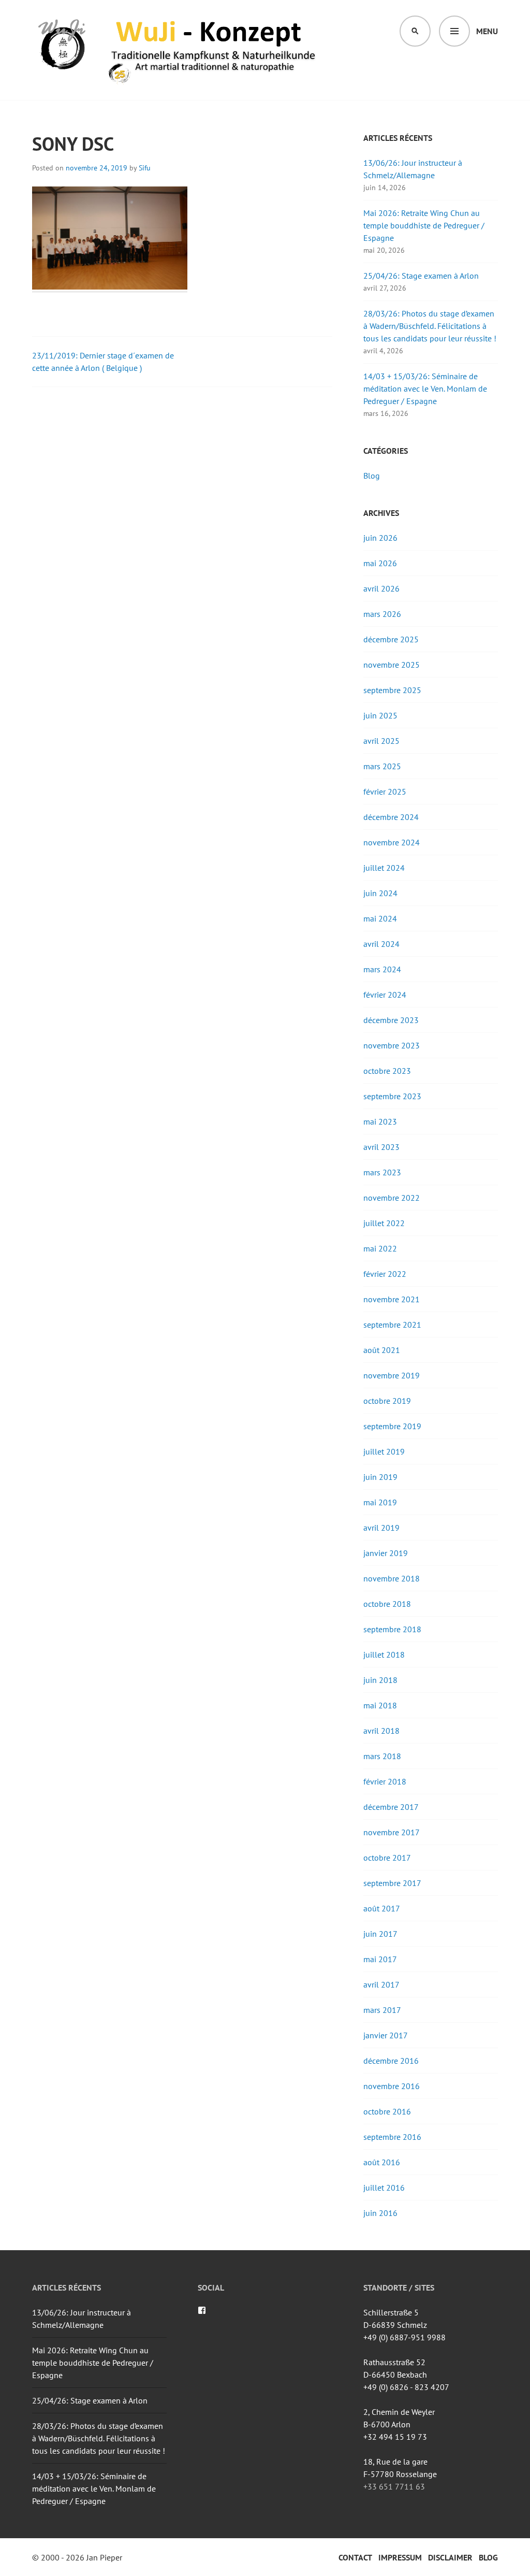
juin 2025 (380, 715)
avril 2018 (381, 1731)
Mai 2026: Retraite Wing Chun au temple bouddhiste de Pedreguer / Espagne (424, 225)
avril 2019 (381, 1528)
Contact (355, 2557)
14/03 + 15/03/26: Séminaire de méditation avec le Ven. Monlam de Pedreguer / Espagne (425, 388)
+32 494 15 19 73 (395, 2437)
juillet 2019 (384, 1451)
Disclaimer (450, 2557)
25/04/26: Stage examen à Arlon (421, 276)
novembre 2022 (392, 1198)
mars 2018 (382, 1756)
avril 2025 (381, 741)
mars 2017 (382, 2010)
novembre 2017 (392, 1832)
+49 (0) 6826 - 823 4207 (406, 2387)
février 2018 (385, 1781)
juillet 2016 (384, 2188)
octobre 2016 (387, 2111)
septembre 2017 (392, 1883)
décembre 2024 (391, 817)
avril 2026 (381, 588)
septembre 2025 (392, 690)
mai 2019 (380, 1502)
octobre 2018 (387, 1604)
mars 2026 (382, 614)
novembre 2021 (392, 1299)
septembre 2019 (392, 1426)
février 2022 (385, 1274)
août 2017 (382, 1908)
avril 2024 (381, 944)
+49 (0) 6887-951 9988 (404, 2337)
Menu (487, 31)
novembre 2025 (392, 665)
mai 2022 (380, 1248)
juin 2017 (380, 1934)
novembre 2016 (392, 2086)
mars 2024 (382, 969)
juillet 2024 (384, 868)
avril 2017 (381, 1984)
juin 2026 (380, 538)
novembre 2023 (392, 1045)
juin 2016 (380, 2213)
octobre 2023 (387, 1071)
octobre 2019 (387, 1401)
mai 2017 (380, 1959)
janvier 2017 (386, 2035)
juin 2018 (380, 1680)
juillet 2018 (384, 1654)
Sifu (145, 168)
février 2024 (385, 995)
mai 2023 (380, 1121)
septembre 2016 (392, 2137)
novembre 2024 (392, 842)
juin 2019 (380, 1477)
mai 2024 (380, 918)
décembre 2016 (391, 2061)
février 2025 (385, 791)
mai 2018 (380, 1705)
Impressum (400, 2557)
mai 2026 (380, 563)
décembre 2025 (391, 639)
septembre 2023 (392, 1096)
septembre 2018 (392, 1629)
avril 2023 (381, 1147)
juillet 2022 (384, 1223)
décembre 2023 (391, 1020)
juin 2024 (380, 893)
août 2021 (382, 1350)
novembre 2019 (392, 1375)
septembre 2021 (392, 1325)
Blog (372, 476)
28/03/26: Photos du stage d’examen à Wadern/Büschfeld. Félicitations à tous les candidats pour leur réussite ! (430, 326)
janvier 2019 (386, 1553)
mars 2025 (382, 766)
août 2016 (382, 2162)
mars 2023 (382, 1172)
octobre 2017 (387, 1858)
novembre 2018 (392, 1578)
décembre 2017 (391, 1807)
